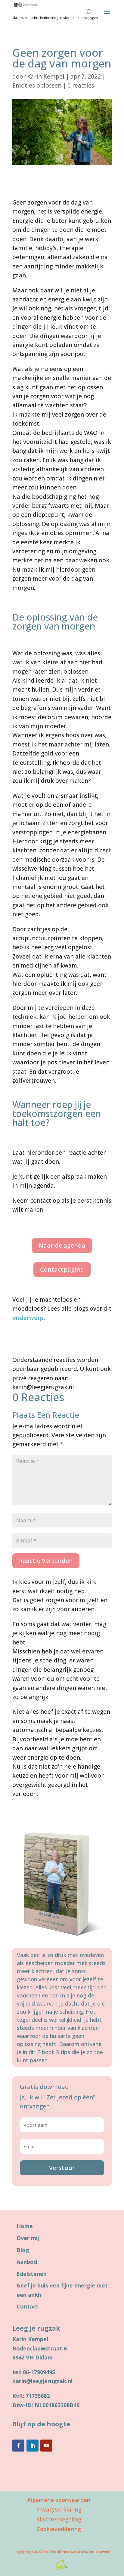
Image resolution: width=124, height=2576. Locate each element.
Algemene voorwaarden (59, 2500)
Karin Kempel (46, 76)
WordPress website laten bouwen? (81, 2552)
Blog (23, 2250)
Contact (28, 2306)
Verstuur (62, 2168)
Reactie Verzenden (46, 1561)
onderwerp (28, 1318)
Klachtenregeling (59, 2519)
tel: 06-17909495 (34, 2372)
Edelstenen (32, 2274)
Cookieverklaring (59, 2529)
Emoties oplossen (37, 85)
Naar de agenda (62, 1245)
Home (25, 2226)
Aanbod (27, 2262)
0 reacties (81, 85)
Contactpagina (62, 1269)
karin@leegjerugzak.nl (42, 2381)
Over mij (28, 2238)
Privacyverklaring (59, 2509)
